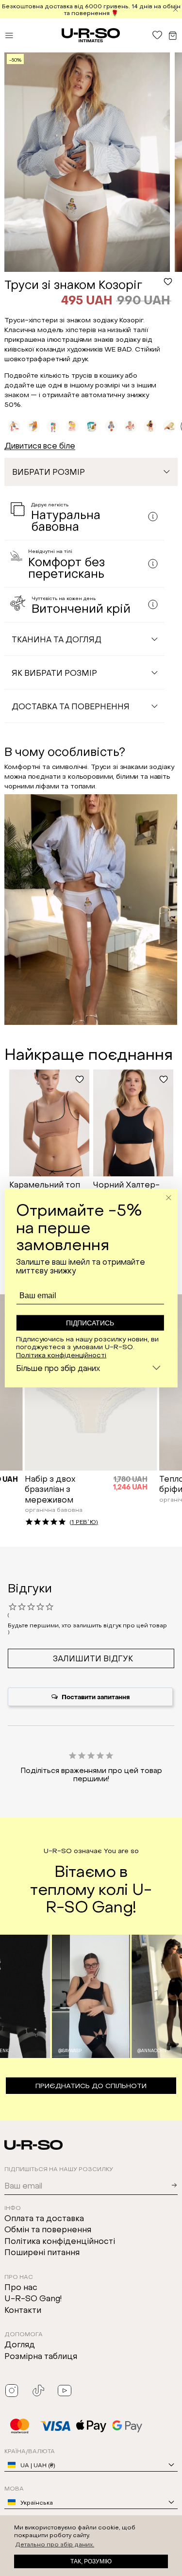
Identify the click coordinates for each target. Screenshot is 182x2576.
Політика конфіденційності (61, 1354)
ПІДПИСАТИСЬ (90, 1323)
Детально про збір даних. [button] (55, 2544)
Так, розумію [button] (91, 2561)
